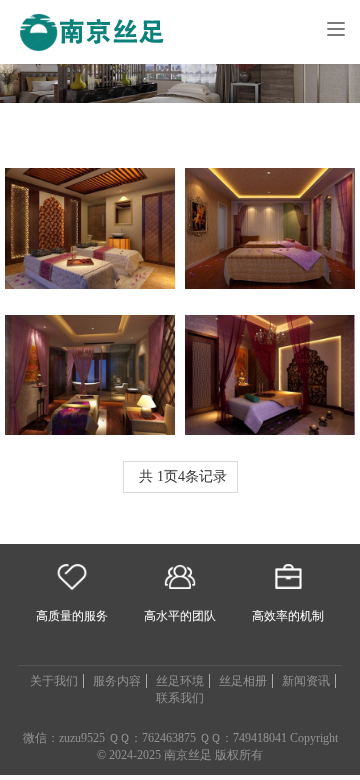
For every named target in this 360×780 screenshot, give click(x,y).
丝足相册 (243, 681)
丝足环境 (180, 681)
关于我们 (54, 681)
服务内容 (117, 681)
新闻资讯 (306, 681)
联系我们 (180, 698)
